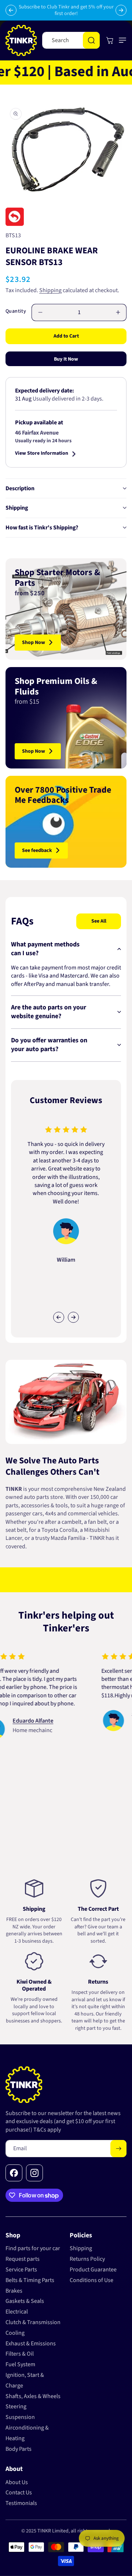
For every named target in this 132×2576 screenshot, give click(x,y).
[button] (121, 40)
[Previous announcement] (11, 10)
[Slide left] (59, 1317)
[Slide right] (73, 1317)
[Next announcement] (121, 10)
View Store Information (42, 454)
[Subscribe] (118, 2149)
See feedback (37, 850)
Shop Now (34, 643)
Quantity (16, 311)
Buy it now (66, 359)
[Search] (91, 40)
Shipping (50, 290)
